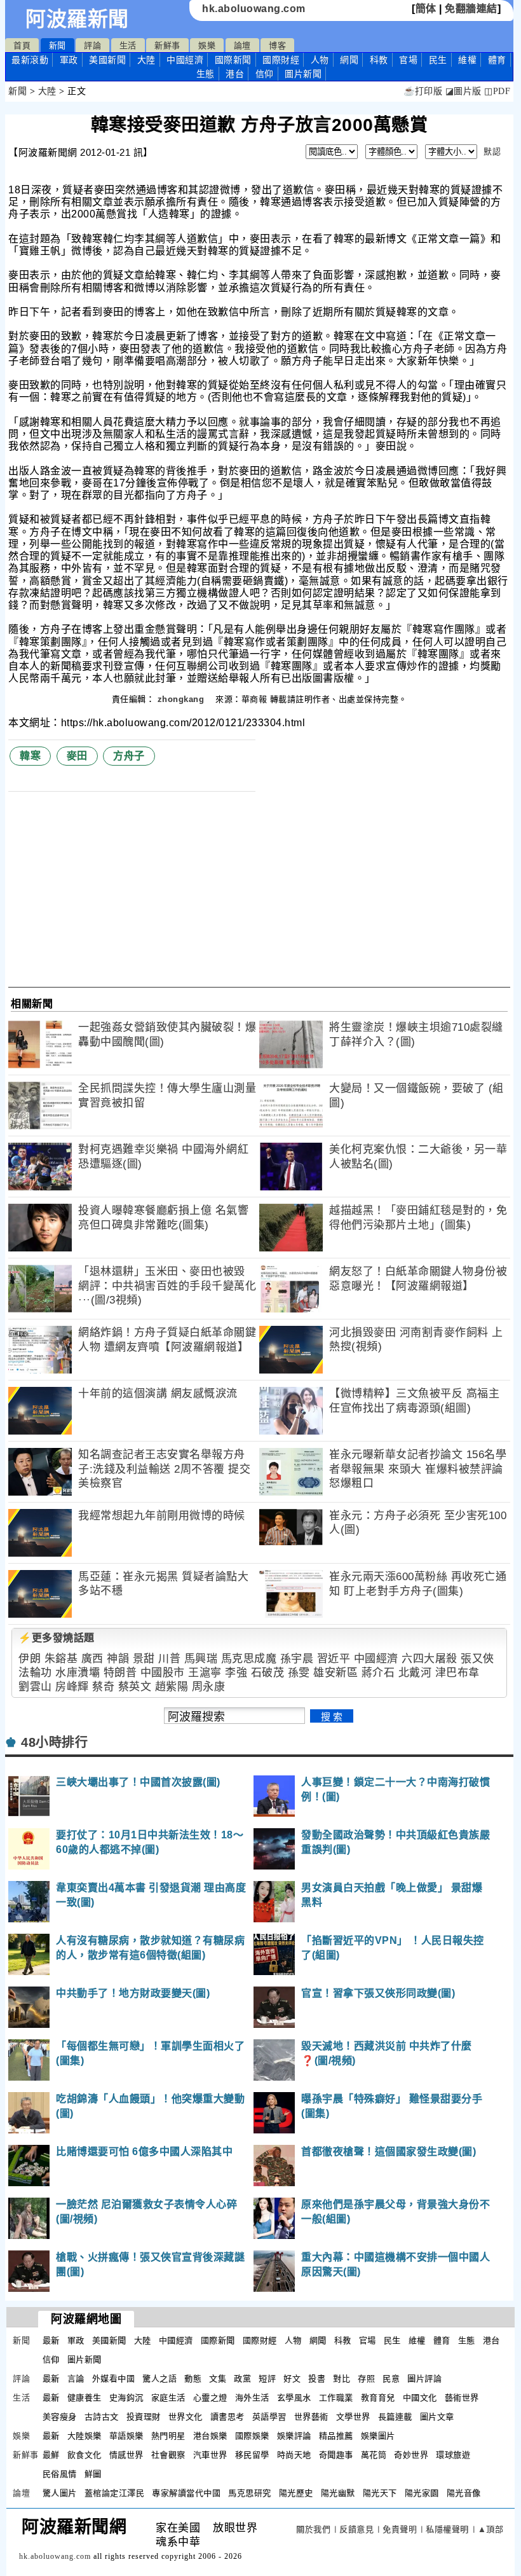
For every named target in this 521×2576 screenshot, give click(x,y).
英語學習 (269, 2417)
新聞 (58, 45)
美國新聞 (107, 60)
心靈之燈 (210, 2398)
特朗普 (120, 1673)
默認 (492, 152)
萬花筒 (374, 2455)
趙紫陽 (172, 1687)
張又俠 (477, 1659)
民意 (391, 2379)
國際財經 (281, 60)
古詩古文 (102, 2417)
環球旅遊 (453, 2455)
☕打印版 (423, 91)
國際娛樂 (252, 2436)
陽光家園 (422, 2493)
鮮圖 (93, 2474)
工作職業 (336, 2398)
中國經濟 (185, 60)
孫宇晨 (297, 1659)
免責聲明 (400, 2529)
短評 (267, 2379)
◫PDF (497, 91)
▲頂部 (491, 2529)
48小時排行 (54, 1742)
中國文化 (420, 2398)
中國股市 (163, 1673)
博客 (277, 45)
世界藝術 (311, 2417)
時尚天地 (294, 2455)
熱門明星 (168, 2436)
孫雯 (299, 1673)
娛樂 (207, 45)
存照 (366, 2379)
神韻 (118, 1659)
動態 (193, 2379)
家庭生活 (168, 2398)
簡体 (426, 9)
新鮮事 (167, 45)
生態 (206, 74)
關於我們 (313, 2529)
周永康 (209, 1687)
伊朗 (30, 1659)
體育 (497, 60)
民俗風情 (60, 2474)
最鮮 (51, 2455)
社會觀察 (168, 2455)
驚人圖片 (60, 2493)
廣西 (92, 1659)
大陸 (146, 60)
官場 (408, 60)
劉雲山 (35, 1687)
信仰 (265, 74)
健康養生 (85, 2398)
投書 (317, 2379)
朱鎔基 (61, 1659)
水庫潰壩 (78, 1673)
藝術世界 (462, 2398)
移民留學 (252, 2455)
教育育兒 (378, 2398)
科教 (379, 60)
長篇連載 (395, 2417)
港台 (235, 74)
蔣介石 (378, 1673)
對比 (342, 2379)
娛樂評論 (294, 2436)
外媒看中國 (114, 2379)
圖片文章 (437, 2417)
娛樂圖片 (378, 2436)
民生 (438, 60)
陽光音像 (464, 2493)
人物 (320, 60)
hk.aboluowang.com (254, 9)
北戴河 (415, 1673)
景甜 (144, 1659)
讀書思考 (227, 2417)
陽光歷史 (296, 2493)
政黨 (242, 2379)
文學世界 (353, 2417)
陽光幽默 (338, 2493)
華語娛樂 (126, 2436)
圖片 (303, 74)
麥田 (77, 756)
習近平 (334, 1659)
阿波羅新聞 (77, 19)
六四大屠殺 (430, 1659)
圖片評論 (424, 2379)
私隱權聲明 (447, 2529)
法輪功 (35, 1673)
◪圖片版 (463, 91)
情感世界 (126, 2455)
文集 (218, 2379)
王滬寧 (205, 1673)
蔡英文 (135, 1687)
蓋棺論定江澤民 (115, 2493)
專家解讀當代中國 (186, 2493)
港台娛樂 (210, 2436)
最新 (30, 60)
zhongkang (182, 699)
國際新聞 (233, 60)
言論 (76, 2379)
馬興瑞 (201, 1659)
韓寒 (30, 756)
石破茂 (268, 1673)
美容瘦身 (60, 2417)
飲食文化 (85, 2455)
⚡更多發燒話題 (57, 1638)
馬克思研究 (250, 2493)
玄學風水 (294, 2398)
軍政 (69, 60)
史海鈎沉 (126, 2398)
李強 (236, 1673)
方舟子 (129, 756)
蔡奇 (103, 1687)
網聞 (349, 60)
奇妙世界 (411, 2455)
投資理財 (144, 2417)
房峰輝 (72, 1687)
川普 (169, 1659)
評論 (92, 45)
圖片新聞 (85, 2359)
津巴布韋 (457, 1673)
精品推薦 (336, 2436)
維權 (467, 60)
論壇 (242, 45)
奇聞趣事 (336, 2455)
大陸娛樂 (85, 2436)
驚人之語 (159, 2379)
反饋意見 (356, 2529)
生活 (128, 45)
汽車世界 (210, 2455)
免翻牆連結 (471, 9)
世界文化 (186, 2417)
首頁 (22, 45)
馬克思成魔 (249, 1659)
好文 (292, 2379)
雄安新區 (335, 1673)
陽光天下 (380, 2493)
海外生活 (252, 2398)
